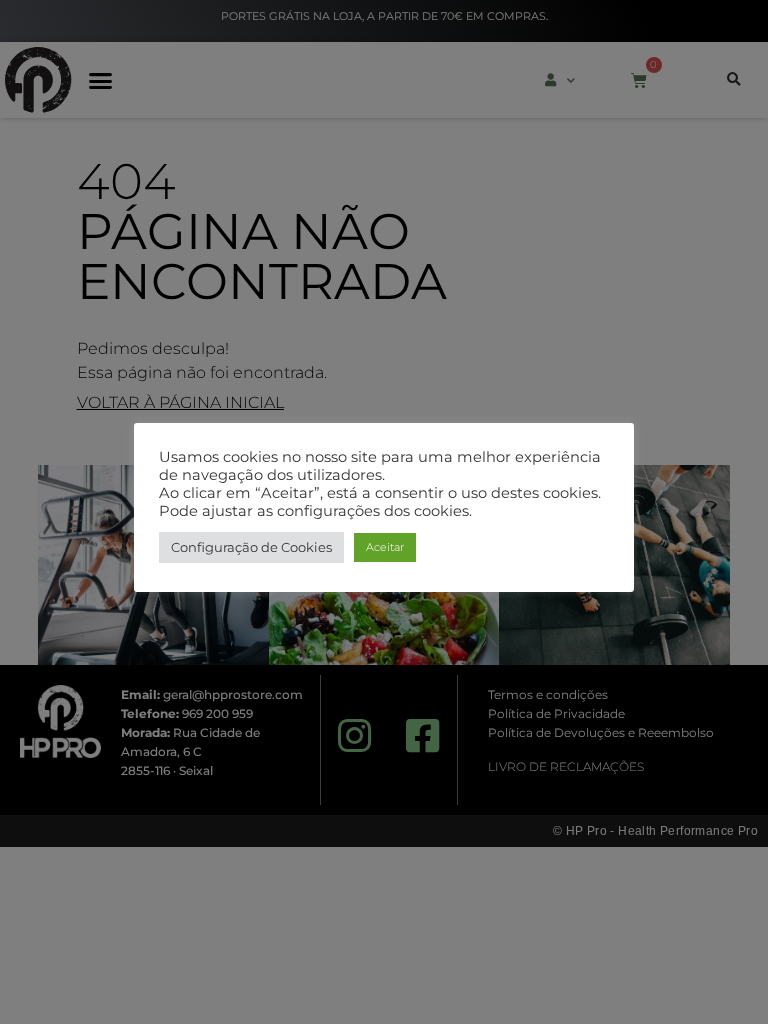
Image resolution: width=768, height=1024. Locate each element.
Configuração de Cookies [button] (251, 547)
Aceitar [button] (385, 547)
